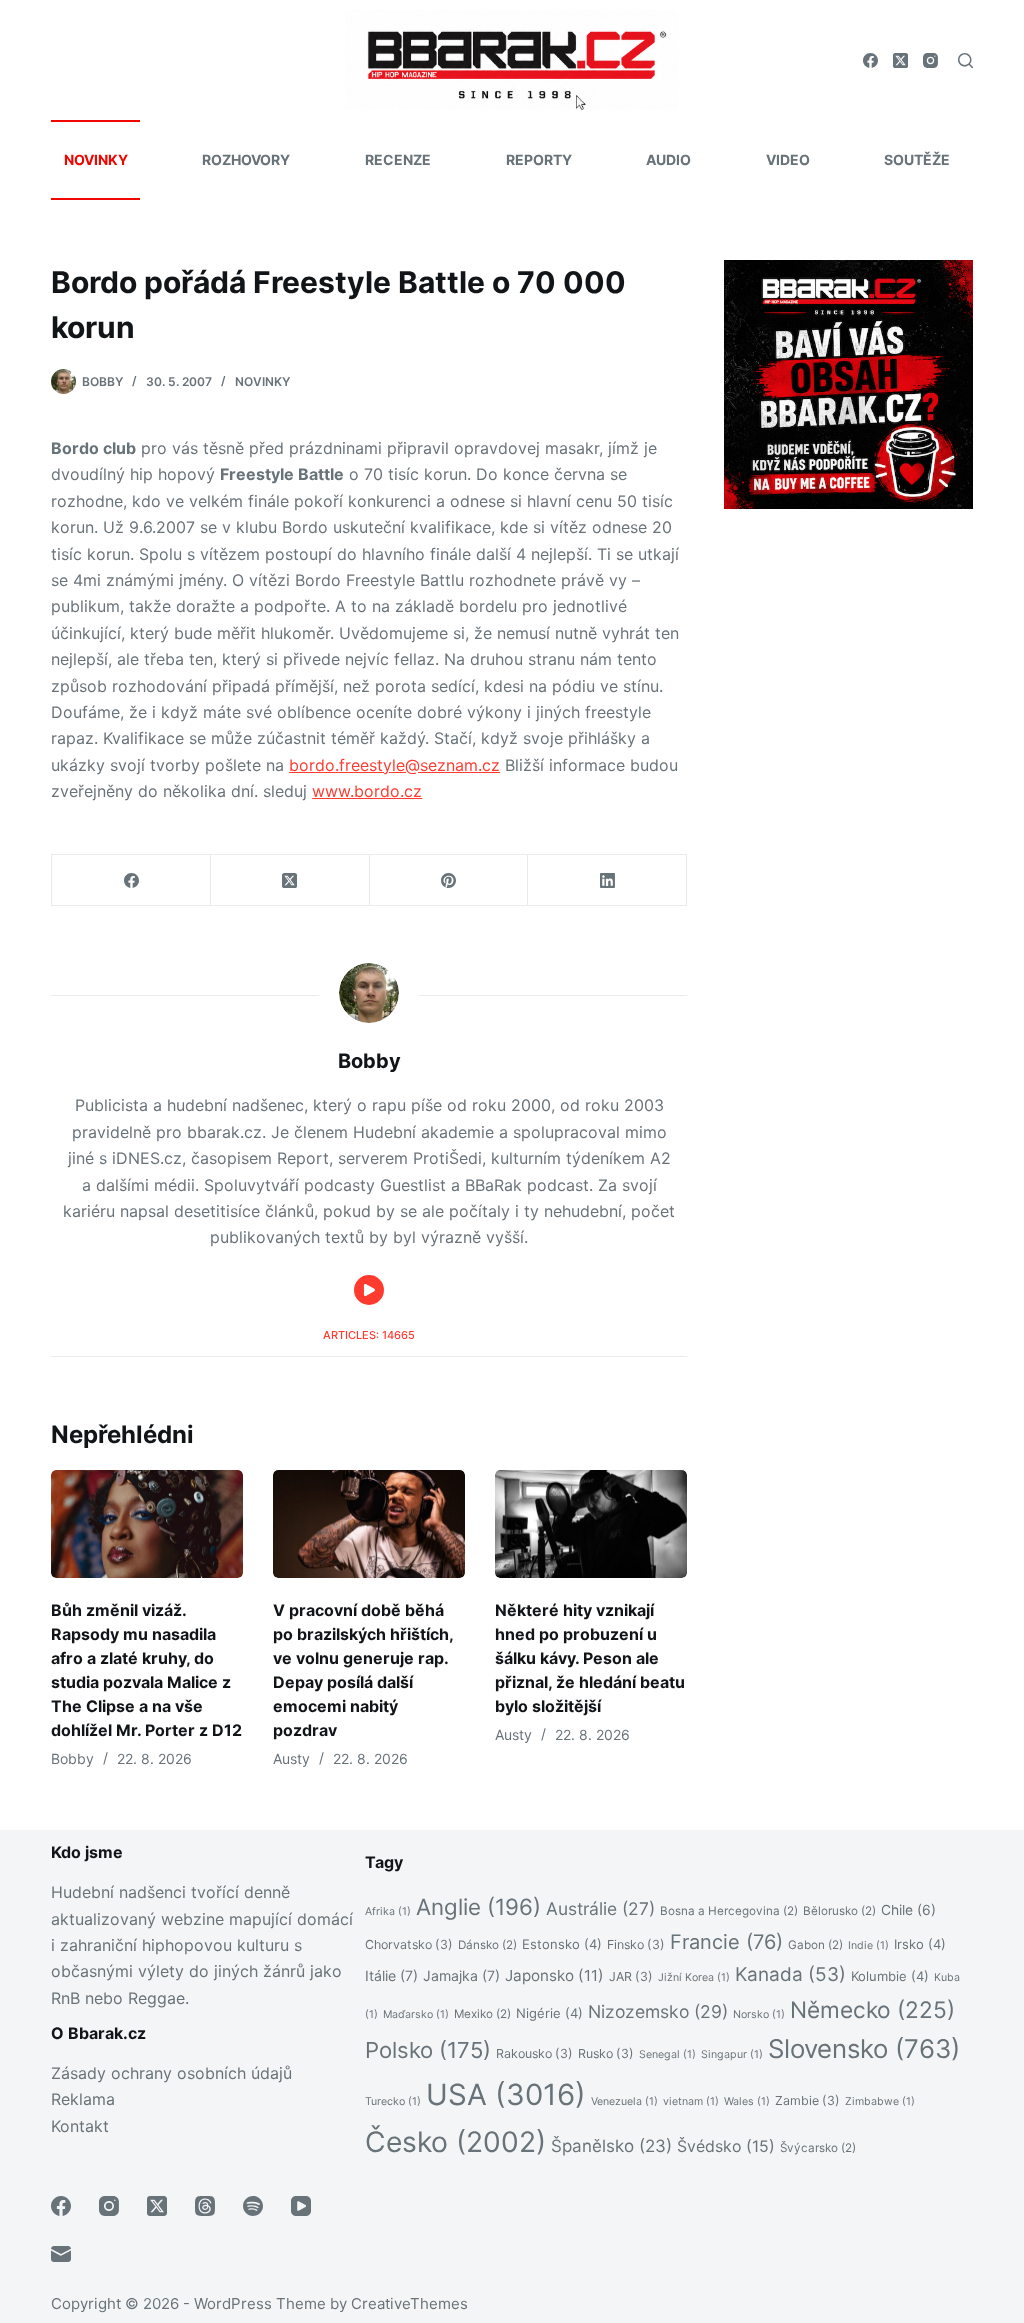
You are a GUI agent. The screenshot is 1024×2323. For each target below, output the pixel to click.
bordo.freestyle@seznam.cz (394, 765)
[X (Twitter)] (900, 60)
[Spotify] (253, 2206)
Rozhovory (246, 159)
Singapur (732, 2054)
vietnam (691, 2101)
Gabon (815, 1945)
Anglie (478, 1906)
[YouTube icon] (369, 1290)
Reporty (539, 159)
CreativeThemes (409, 2303)
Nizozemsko (658, 2011)
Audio (668, 159)
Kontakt (80, 2126)
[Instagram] (930, 60)
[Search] (965, 60)
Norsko (759, 2014)
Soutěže (917, 159)
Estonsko (562, 1944)
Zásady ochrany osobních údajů (171, 2073)
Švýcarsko (818, 2148)
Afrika (388, 1911)
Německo (872, 2009)
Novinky (96, 159)
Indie (868, 1945)
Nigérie (549, 2013)
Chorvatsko (409, 1944)
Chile (908, 1910)
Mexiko (482, 2014)
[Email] (61, 2254)
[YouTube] (301, 2206)
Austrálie (600, 1908)
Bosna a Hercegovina (729, 1911)
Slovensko (864, 2048)
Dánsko (487, 1945)
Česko (455, 2142)
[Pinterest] (449, 880)
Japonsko (554, 1975)
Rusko (606, 2053)
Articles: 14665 (369, 1335)
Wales (747, 2101)
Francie (726, 1942)
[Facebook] (870, 60)
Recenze (398, 159)
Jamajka (461, 1975)
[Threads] (205, 2206)
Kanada (790, 1974)
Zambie (807, 2100)
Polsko (428, 2050)
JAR (631, 1976)
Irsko (920, 1944)
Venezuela (624, 2101)
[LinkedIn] (607, 880)
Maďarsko (416, 2014)
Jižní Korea (694, 1977)
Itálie (391, 1975)
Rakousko (534, 2053)
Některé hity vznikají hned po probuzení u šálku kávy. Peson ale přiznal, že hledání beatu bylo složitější (590, 1658)
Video (788, 159)
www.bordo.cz (367, 791)
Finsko (636, 1944)
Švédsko (726, 2146)
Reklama (83, 2099)
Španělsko (611, 2146)
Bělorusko (839, 1911)
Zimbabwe (880, 2101)
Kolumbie (890, 1976)
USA (506, 2094)
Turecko (393, 2101)
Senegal (667, 2054)
